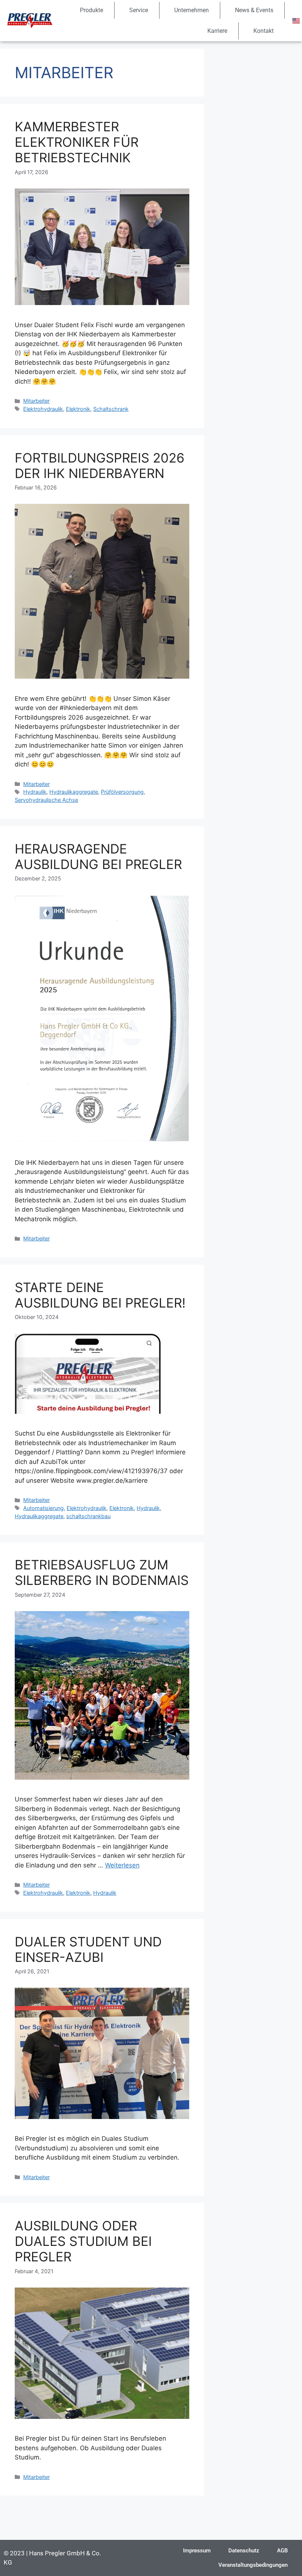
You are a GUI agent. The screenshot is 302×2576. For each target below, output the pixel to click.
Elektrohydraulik (43, 409)
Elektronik (78, 409)
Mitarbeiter (36, 401)
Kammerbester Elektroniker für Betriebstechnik (77, 142)
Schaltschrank (111, 409)
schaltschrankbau (88, 1516)
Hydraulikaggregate (74, 792)
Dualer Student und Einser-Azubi (88, 1949)
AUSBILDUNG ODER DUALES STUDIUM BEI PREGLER (83, 2241)
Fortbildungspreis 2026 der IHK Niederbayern (100, 465)
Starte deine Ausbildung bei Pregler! (100, 1295)
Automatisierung (43, 1508)
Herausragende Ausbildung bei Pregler (98, 856)
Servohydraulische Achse (46, 800)
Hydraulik (35, 792)
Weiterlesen (122, 1865)
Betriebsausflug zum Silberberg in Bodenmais (102, 1572)
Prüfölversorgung (122, 792)
